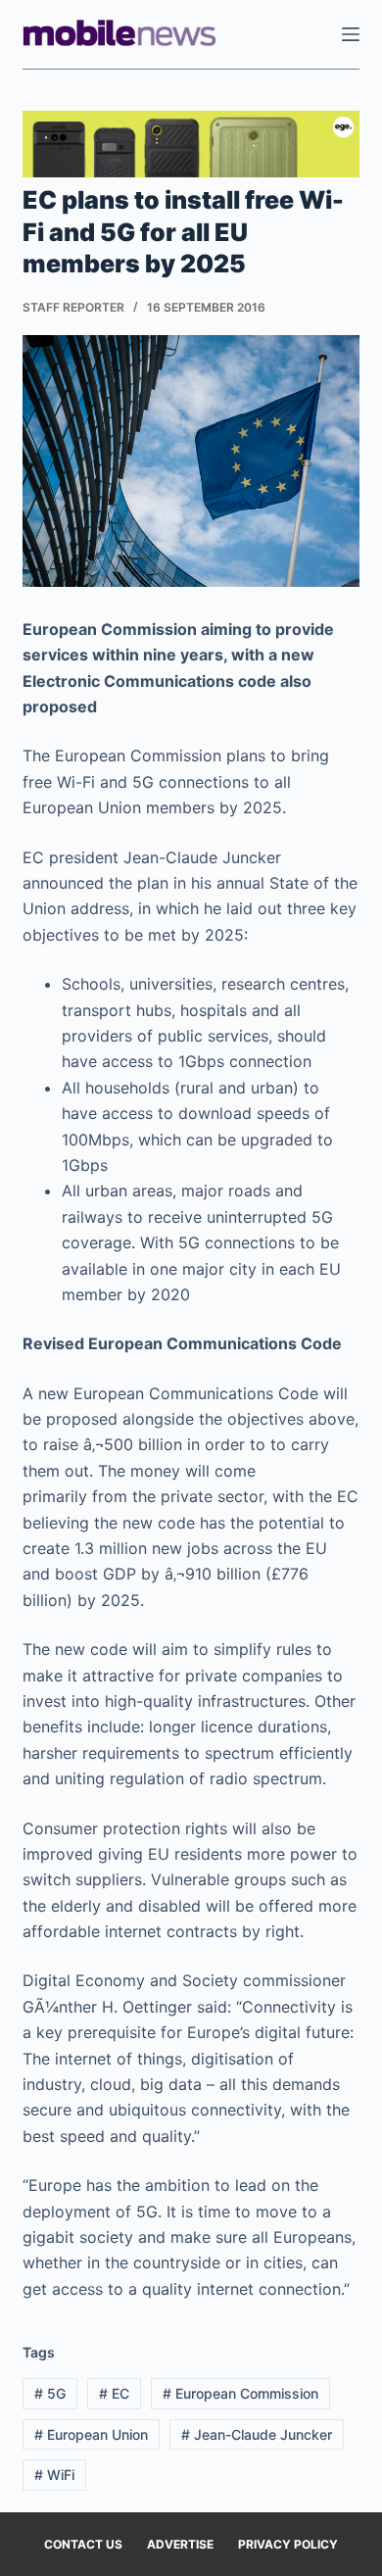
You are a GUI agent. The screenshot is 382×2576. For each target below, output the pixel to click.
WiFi (54, 2475)
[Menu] (351, 34)
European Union (91, 2434)
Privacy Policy (288, 2544)
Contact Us (83, 2544)
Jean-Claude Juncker (257, 2434)
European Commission (240, 2393)
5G (50, 2393)
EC (114, 2393)
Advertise (180, 2544)
